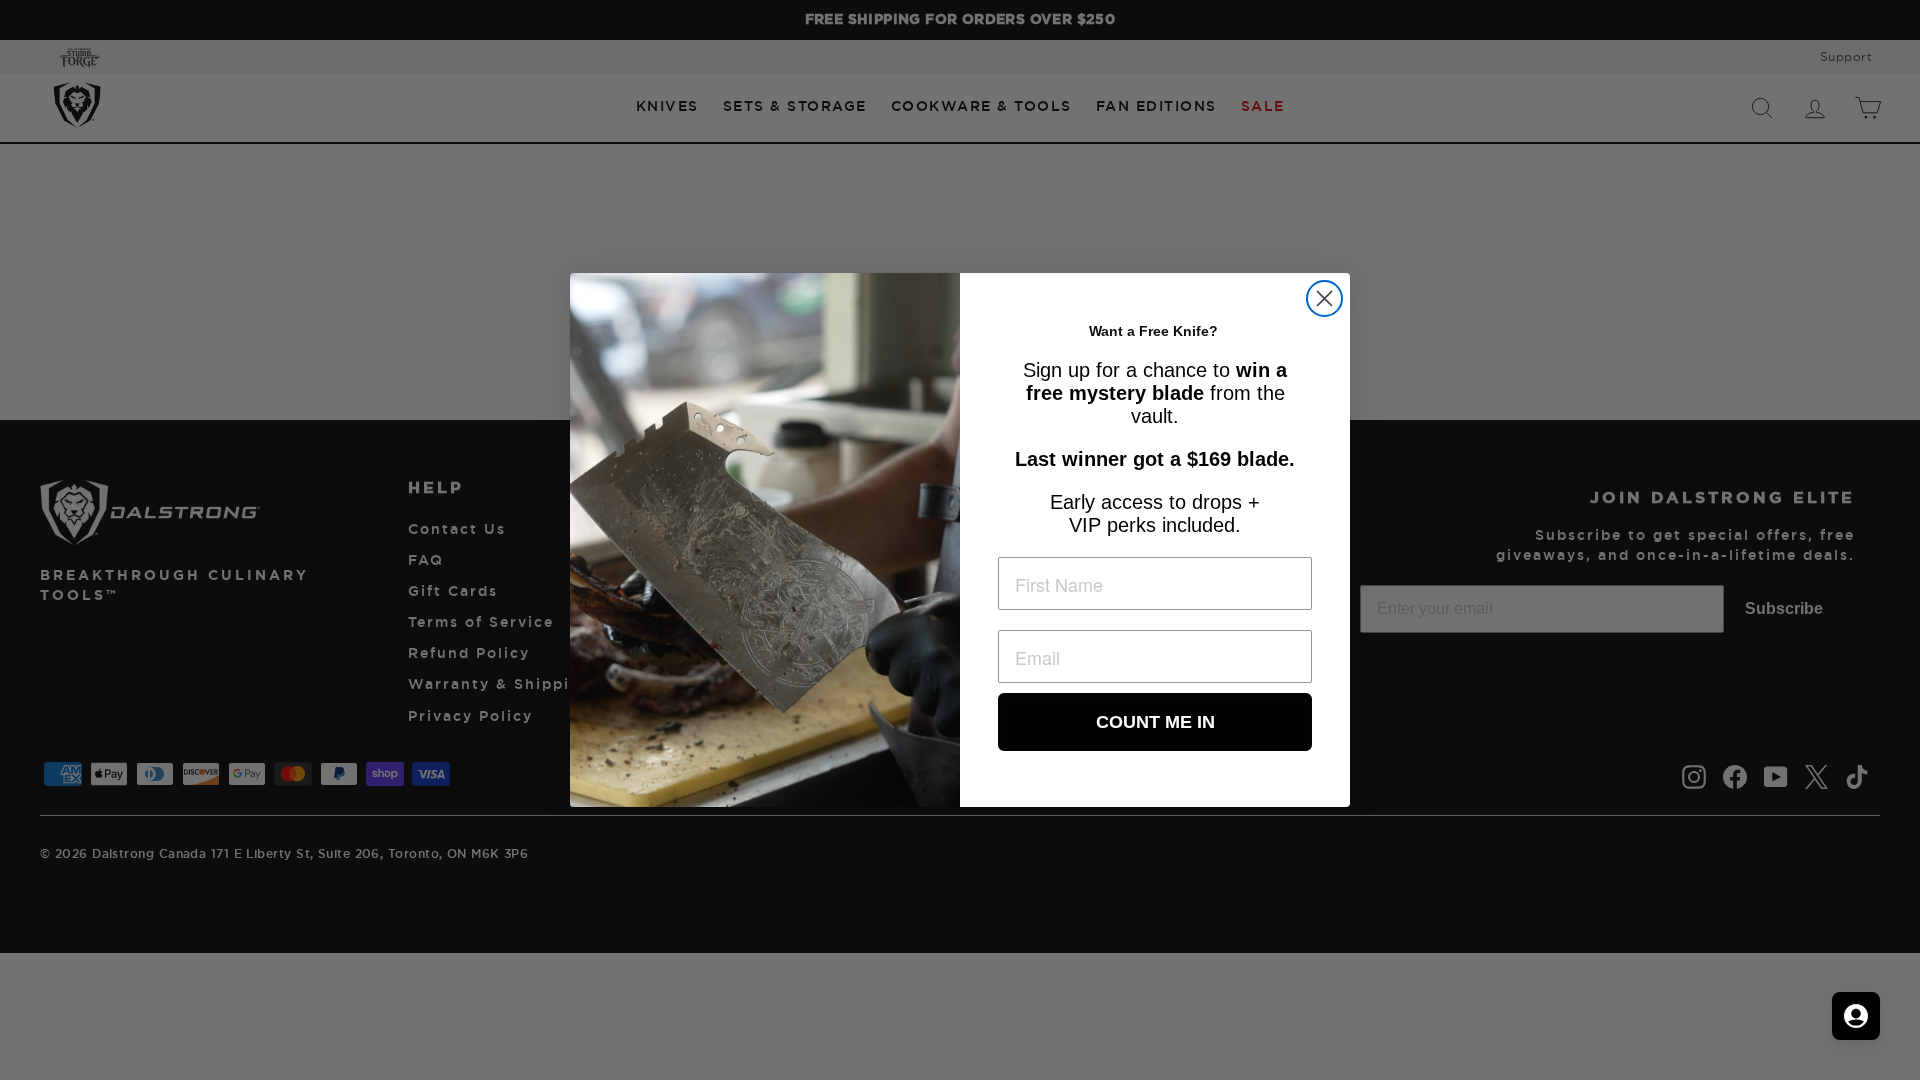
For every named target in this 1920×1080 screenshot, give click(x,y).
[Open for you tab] (1856, 1016)
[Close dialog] (1324, 298)
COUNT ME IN (1155, 722)
